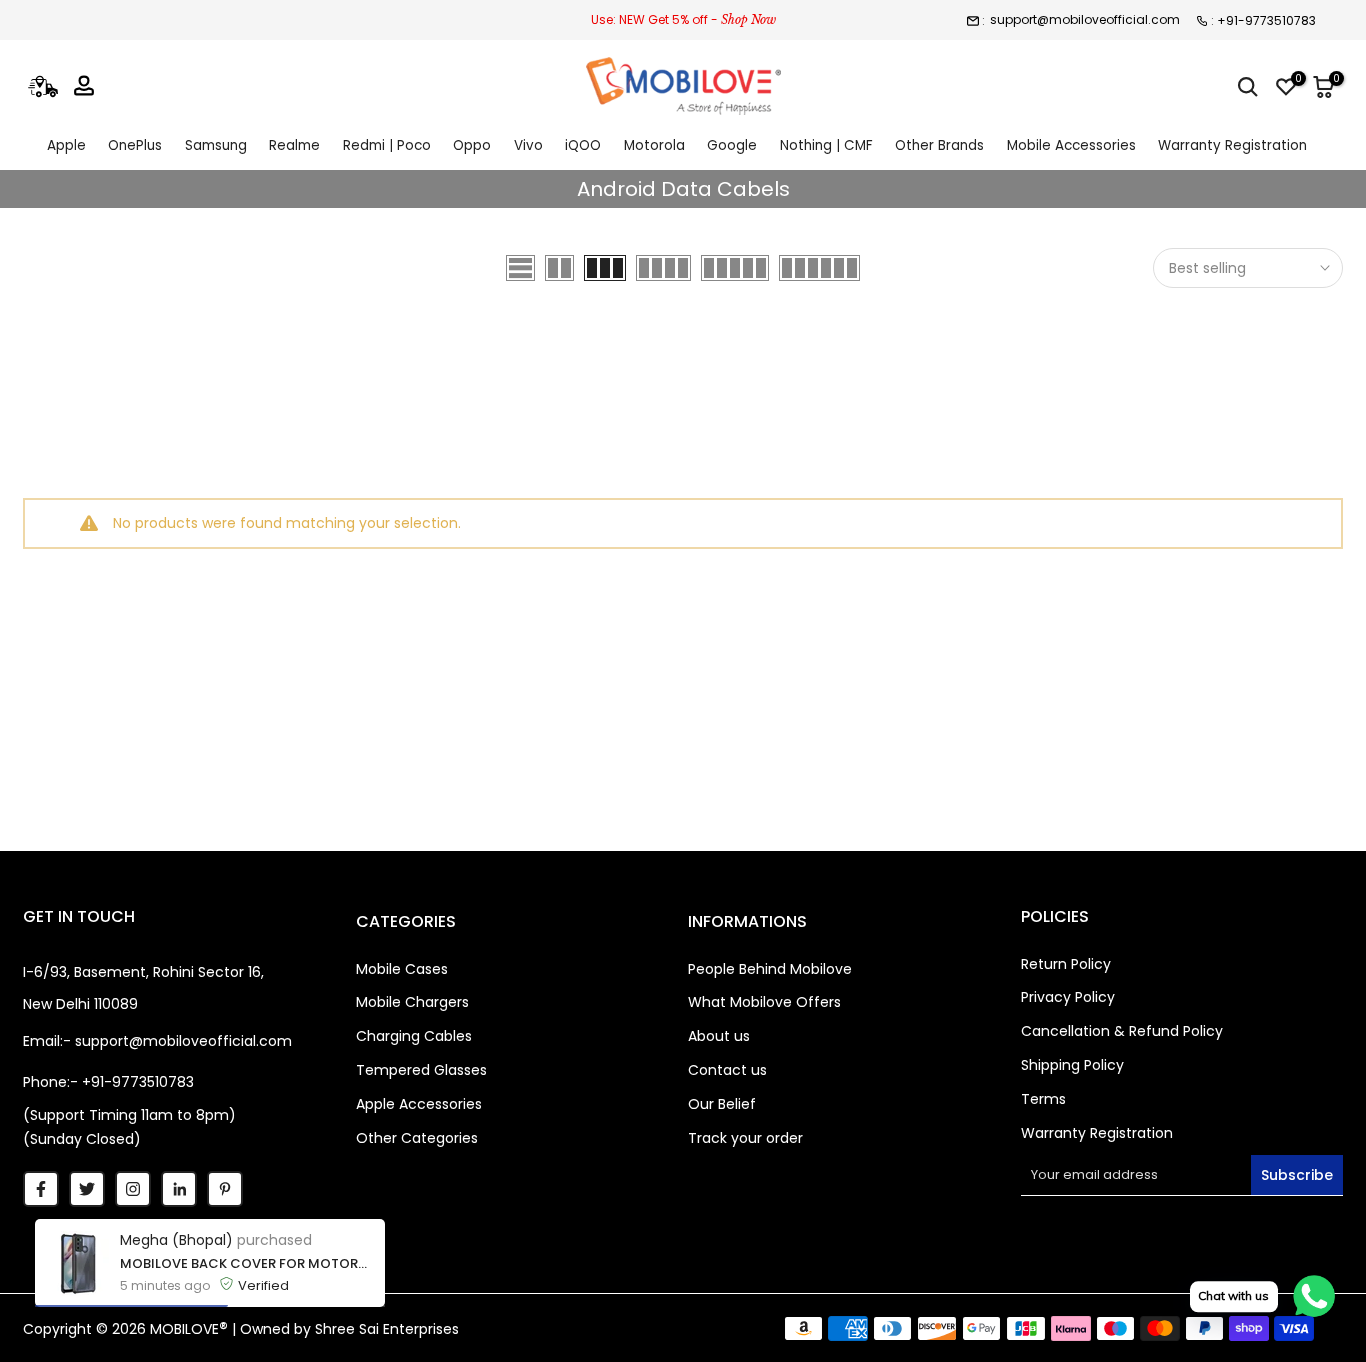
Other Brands (939, 145)
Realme (294, 145)
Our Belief (722, 1104)
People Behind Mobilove (770, 969)
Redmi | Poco (387, 145)
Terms (1043, 1099)
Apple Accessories (419, 1104)
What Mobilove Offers (764, 1002)
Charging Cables (414, 1036)
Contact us (727, 1070)
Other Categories (417, 1138)
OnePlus (135, 145)
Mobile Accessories (1071, 145)
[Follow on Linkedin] (179, 1189)
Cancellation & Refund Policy (1122, 1031)
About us (719, 1036)
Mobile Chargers (412, 1002)
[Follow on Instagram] (133, 1189)
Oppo (472, 145)
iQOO (583, 145)
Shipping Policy (1072, 1065)
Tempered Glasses (421, 1070)
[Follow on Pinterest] (225, 1189)
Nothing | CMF (826, 145)
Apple (66, 145)
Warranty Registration (1232, 145)
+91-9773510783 (1266, 20)
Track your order (745, 1138)
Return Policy (1066, 964)
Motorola (654, 145)
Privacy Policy (1068, 997)
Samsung (216, 145)
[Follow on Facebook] (41, 1189)
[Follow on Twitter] (87, 1189)
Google (732, 145)
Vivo (528, 145)
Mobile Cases (402, 969)
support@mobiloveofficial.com (1085, 19)
